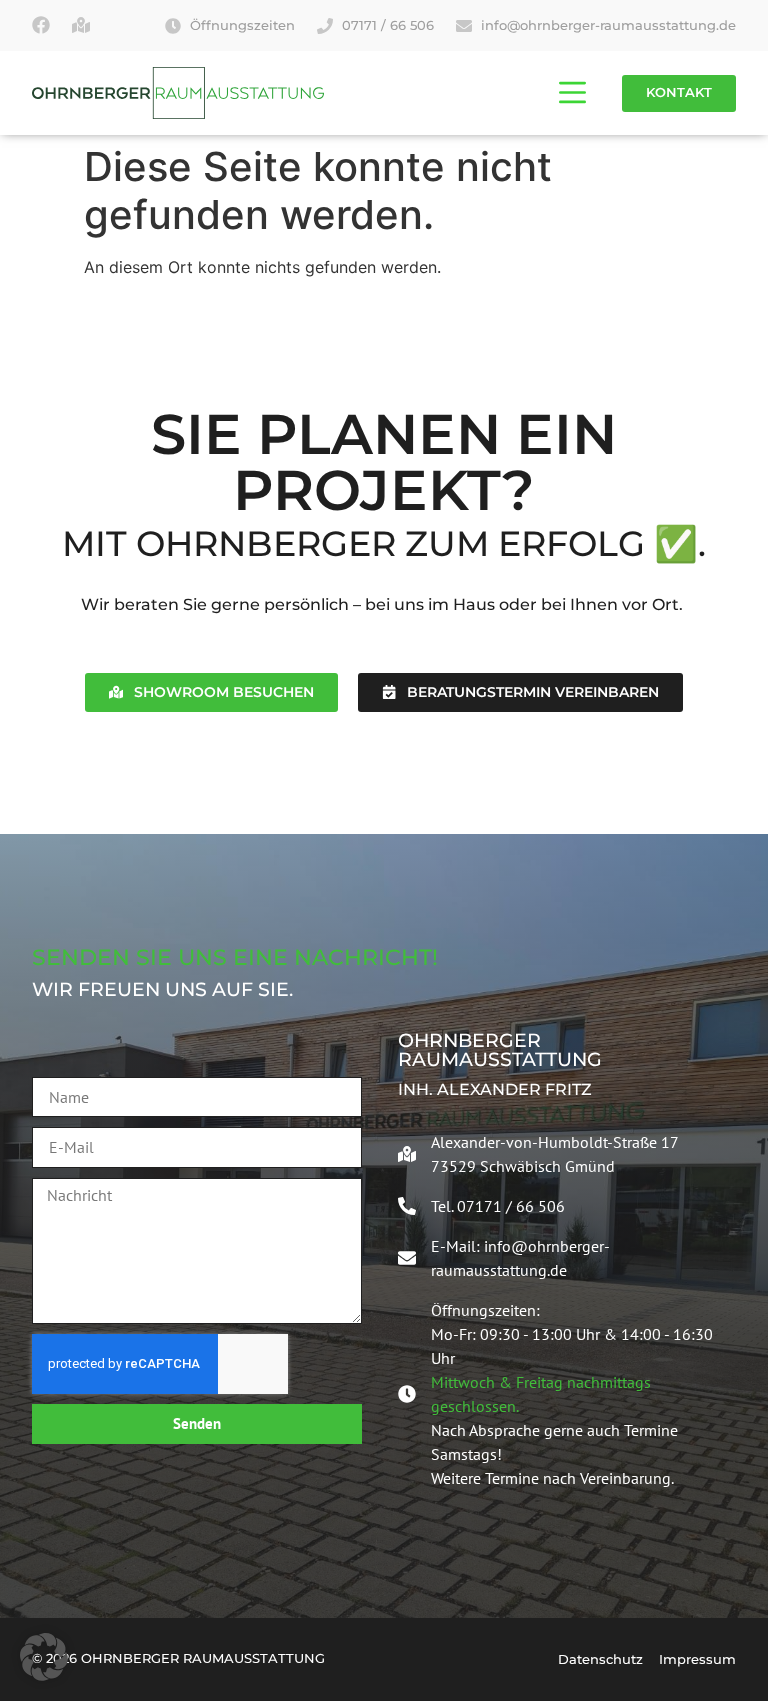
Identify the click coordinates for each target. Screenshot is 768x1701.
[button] (44, 1657)
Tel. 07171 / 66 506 (498, 1206)
